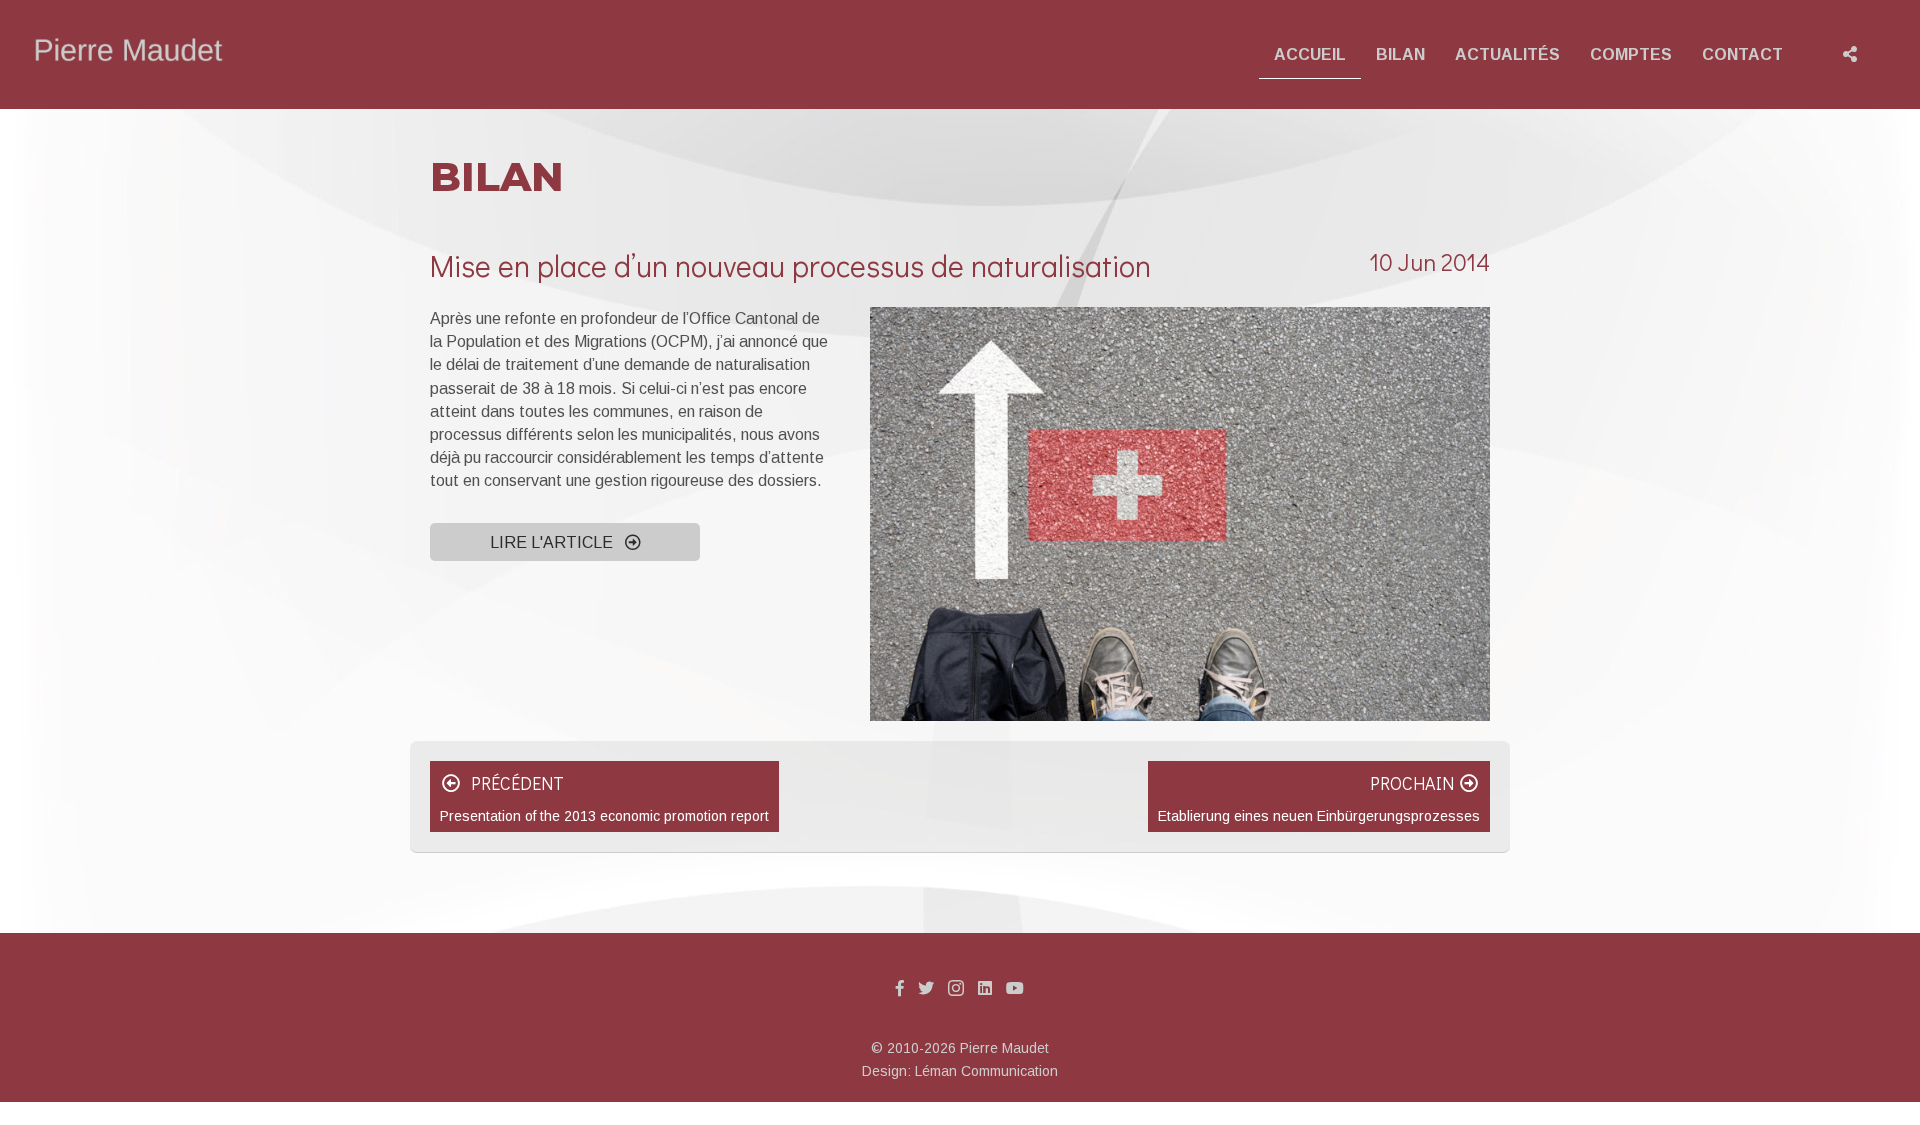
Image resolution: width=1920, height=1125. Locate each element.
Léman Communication (986, 1071)
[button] (565, 542)
